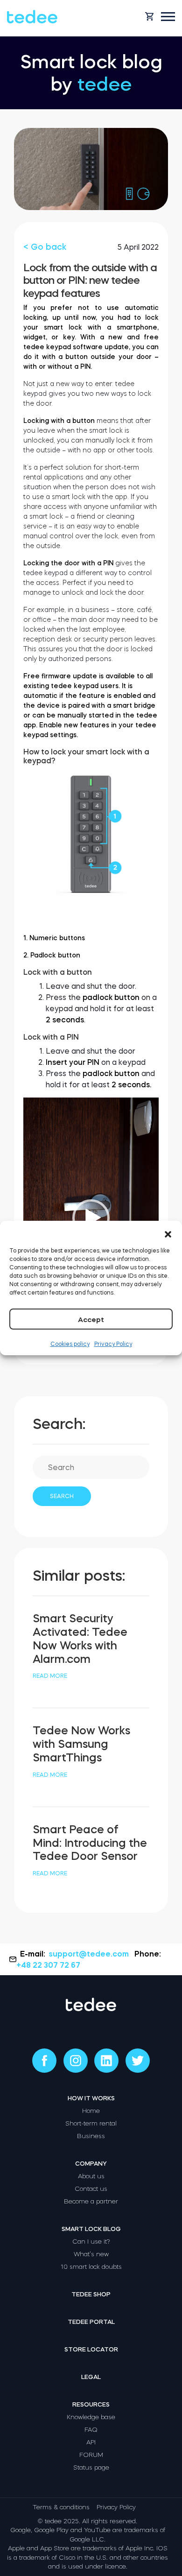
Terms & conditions (61, 2507)
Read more (50, 1676)
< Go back (45, 247)
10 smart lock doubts (91, 2267)
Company (91, 2164)
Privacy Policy (113, 1344)
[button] (168, 1232)
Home (91, 2111)
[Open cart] (149, 16)
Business (91, 2136)
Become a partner (91, 2201)
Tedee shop (91, 2294)
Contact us (91, 2189)
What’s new (91, 2254)
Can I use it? (91, 2242)
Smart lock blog (91, 2229)
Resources (91, 2404)
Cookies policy (70, 1344)
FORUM (91, 2455)
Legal (91, 2377)
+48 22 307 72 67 (48, 1965)
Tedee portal (91, 2322)
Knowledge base (91, 2417)
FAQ (91, 2430)
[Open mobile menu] (168, 17)
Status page (91, 2467)
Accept (91, 1320)
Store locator (91, 2349)
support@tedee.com (89, 1954)
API (91, 2442)
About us (91, 2176)
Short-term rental (91, 2123)
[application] (91, 1218)
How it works (91, 2098)
